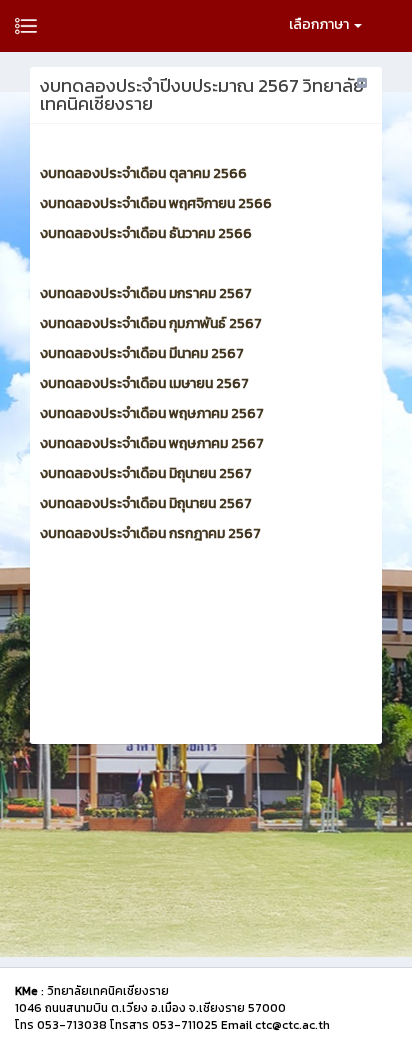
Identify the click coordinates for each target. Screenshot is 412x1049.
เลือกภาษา (320, 24)
